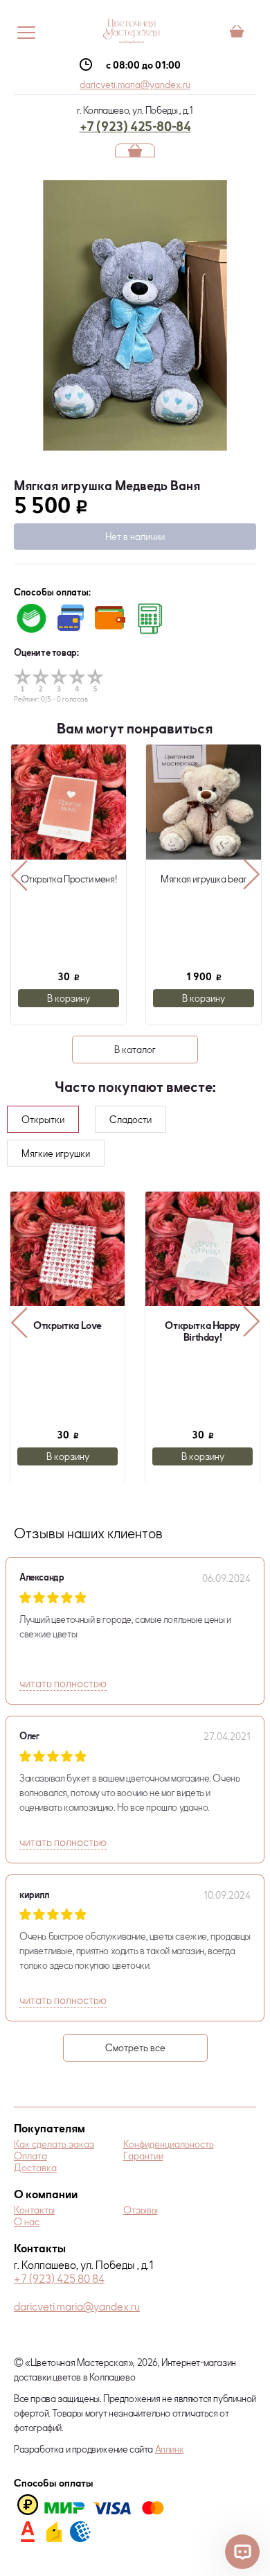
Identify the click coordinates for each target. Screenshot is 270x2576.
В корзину (69, 998)
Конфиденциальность (169, 2144)
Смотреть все (135, 2047)
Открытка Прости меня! (69, 879)
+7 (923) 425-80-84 (135, 126)
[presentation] (19, 875)
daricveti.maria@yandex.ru (135, 84)
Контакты (34, 2210)
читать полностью (63, 1683)
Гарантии (143, 2156)
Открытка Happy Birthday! (202, 1331)
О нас (27, 2221)
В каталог (135, 1049)
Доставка (35, 2167)
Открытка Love (67, 1325)
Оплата (30, 2156)
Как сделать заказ (54, 2144)
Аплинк (170, 2449)
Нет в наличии (135, 536)
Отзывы (141, 2210)
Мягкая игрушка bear (203, 879)
